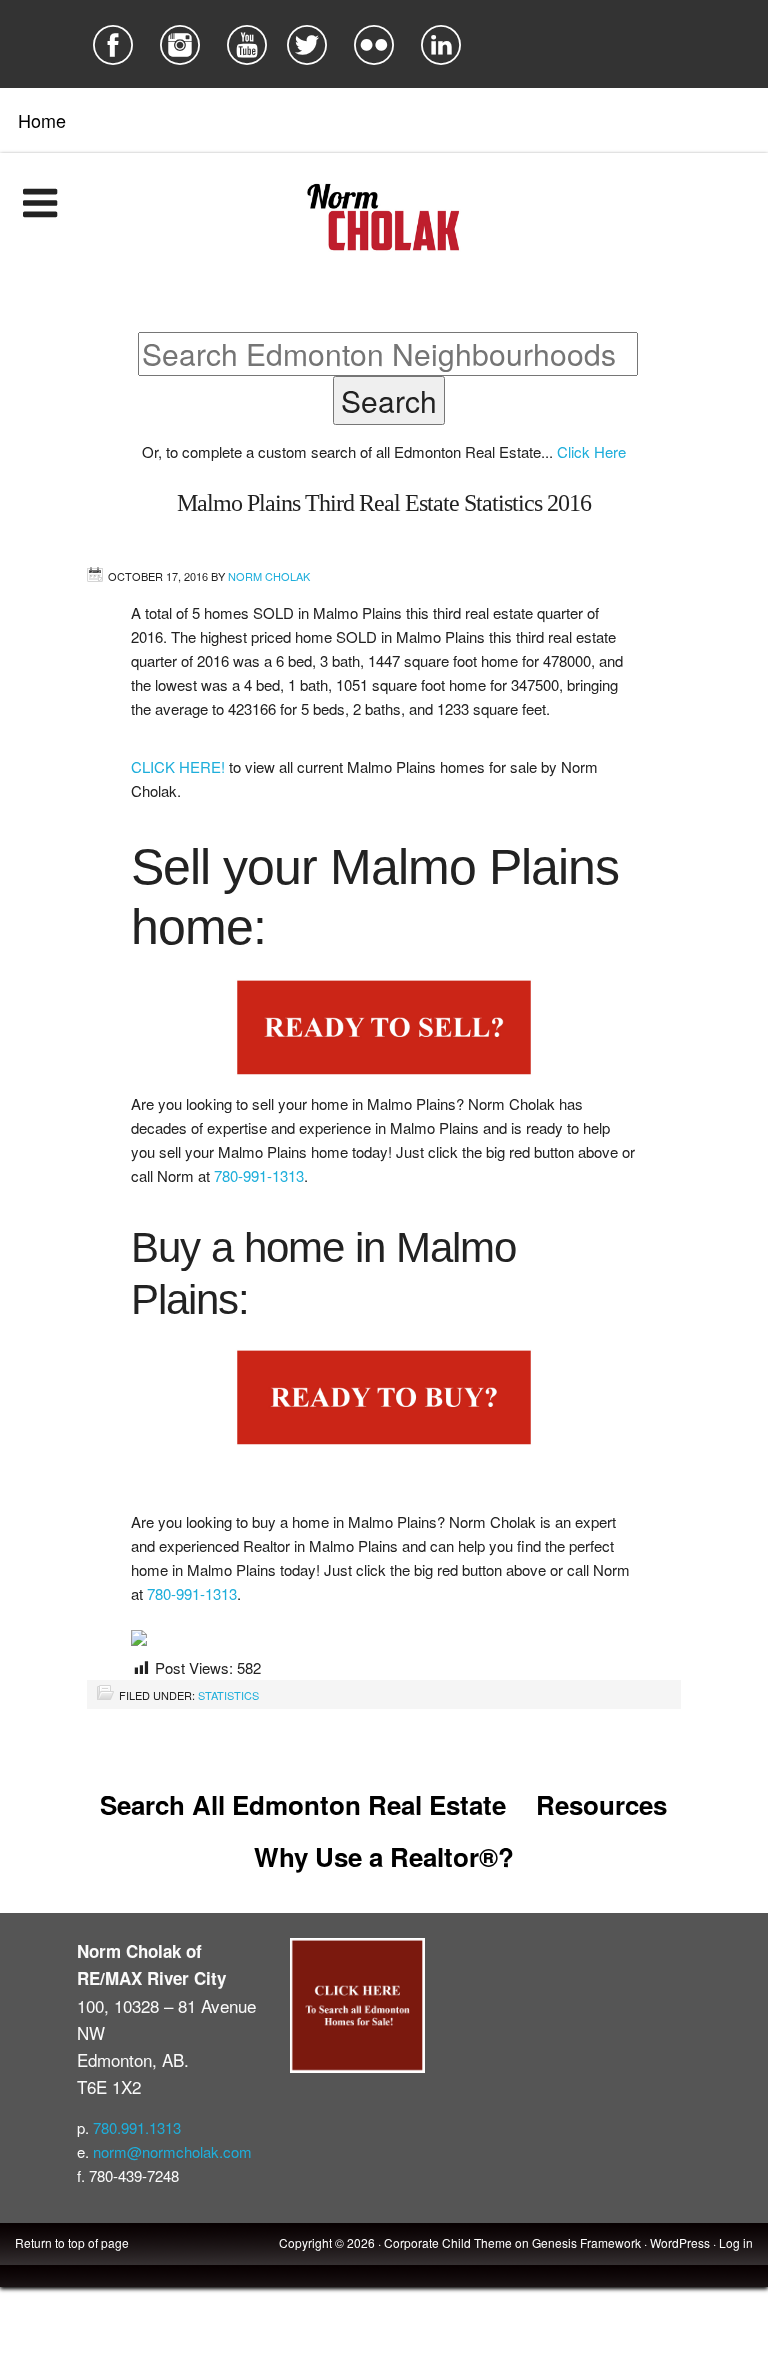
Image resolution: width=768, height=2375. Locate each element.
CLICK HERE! (180, 766)
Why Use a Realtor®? (384, 1856)
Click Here (591, 451)
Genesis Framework (586, 2242)
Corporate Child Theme (448, 2242)
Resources (601, 1804)
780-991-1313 (259, 1175)
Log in (736, 2242)
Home (42, 120)
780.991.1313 (137, 2127)
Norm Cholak (269, 576)
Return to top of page (72, 2242)
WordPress (680, 2242)
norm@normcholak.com (172, 2151)
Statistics (228, 1695)
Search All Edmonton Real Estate (303, 1804)
